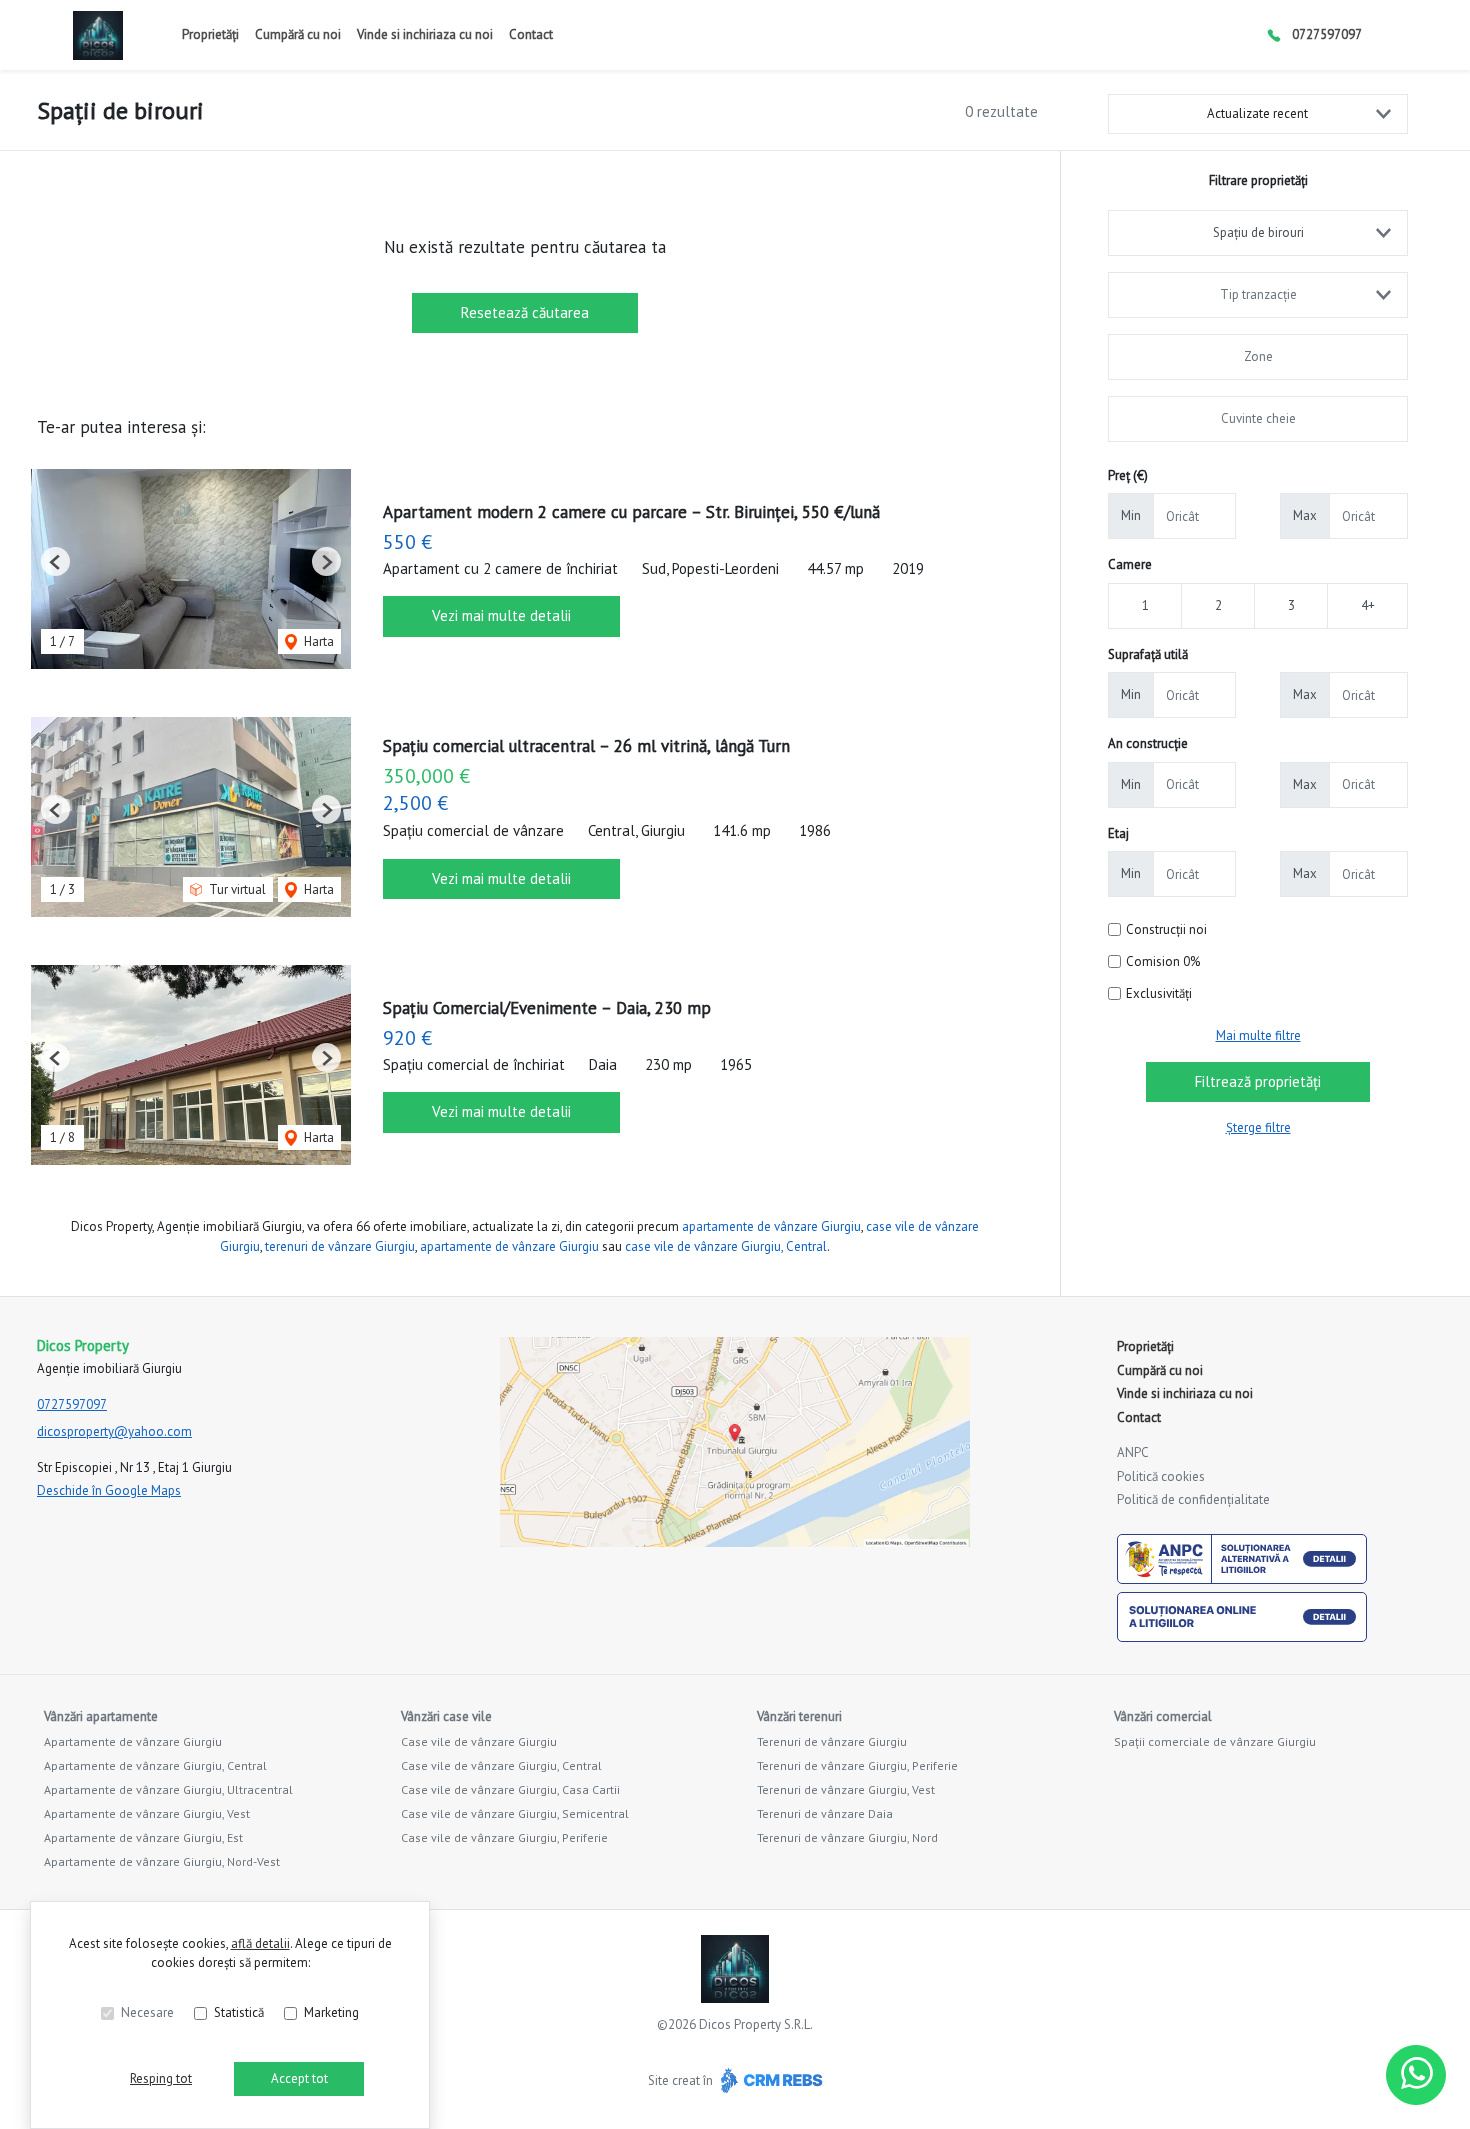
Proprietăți (210, 34)
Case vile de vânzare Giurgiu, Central (501, 1765)
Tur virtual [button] (236, 889)
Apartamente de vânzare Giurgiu (133, 1741)
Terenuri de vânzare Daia (825, 1813)
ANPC (1133, 1452)
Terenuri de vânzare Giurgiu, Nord (847, 1837)
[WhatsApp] (1416, 2075)
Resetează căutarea (525, 312)
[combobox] (1258, 233)
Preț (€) (1128, 475)
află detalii (260, 1943)
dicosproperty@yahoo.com (114, 1431)
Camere (1130, 564)
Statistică (239, 2012)
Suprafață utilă (1148, 654)
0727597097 (1327, 34)
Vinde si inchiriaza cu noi (425, 34)
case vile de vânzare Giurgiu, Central (726, 1246)
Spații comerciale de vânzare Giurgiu (1215, 1741)
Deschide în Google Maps (109, 1490)
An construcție (1148, 743)
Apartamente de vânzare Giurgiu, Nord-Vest (162, 1861)
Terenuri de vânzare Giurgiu (832, 1741)
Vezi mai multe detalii (501, 615)
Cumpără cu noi (298, 34)
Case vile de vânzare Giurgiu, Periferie (504, 1837)
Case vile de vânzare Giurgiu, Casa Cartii (510, 1789)
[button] (55, 561)
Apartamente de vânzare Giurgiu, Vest (147, 1813)
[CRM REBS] (769, 2080)
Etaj (1118, 833)
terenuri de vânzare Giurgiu (340, 1246)
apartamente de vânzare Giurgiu (771, 1226)
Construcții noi (1166, 929)
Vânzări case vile (446, 1716)
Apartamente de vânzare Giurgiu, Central (155, 1765)
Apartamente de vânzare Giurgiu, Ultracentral (168, 1789)
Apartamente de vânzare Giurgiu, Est (143, 1837)
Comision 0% (1163, 961)
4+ (1368, 605)
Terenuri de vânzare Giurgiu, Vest (846, 1789)
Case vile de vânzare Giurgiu (479, 1741)
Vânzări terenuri (799, 1716)
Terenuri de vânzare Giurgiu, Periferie (857, 1765)
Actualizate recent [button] (1257, 113)
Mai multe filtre (1258, 1035)
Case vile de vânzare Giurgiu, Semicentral (515, 1813)
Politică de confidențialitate (1193, 1499)
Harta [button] (317, 641)
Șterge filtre (1258, 1127)
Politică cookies (1161, 1476)
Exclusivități (1159, 993)
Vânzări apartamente (101, 1716)
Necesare (147, 2012)
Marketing (331, 2012)
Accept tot (299, 2078)
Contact (531, 34)
